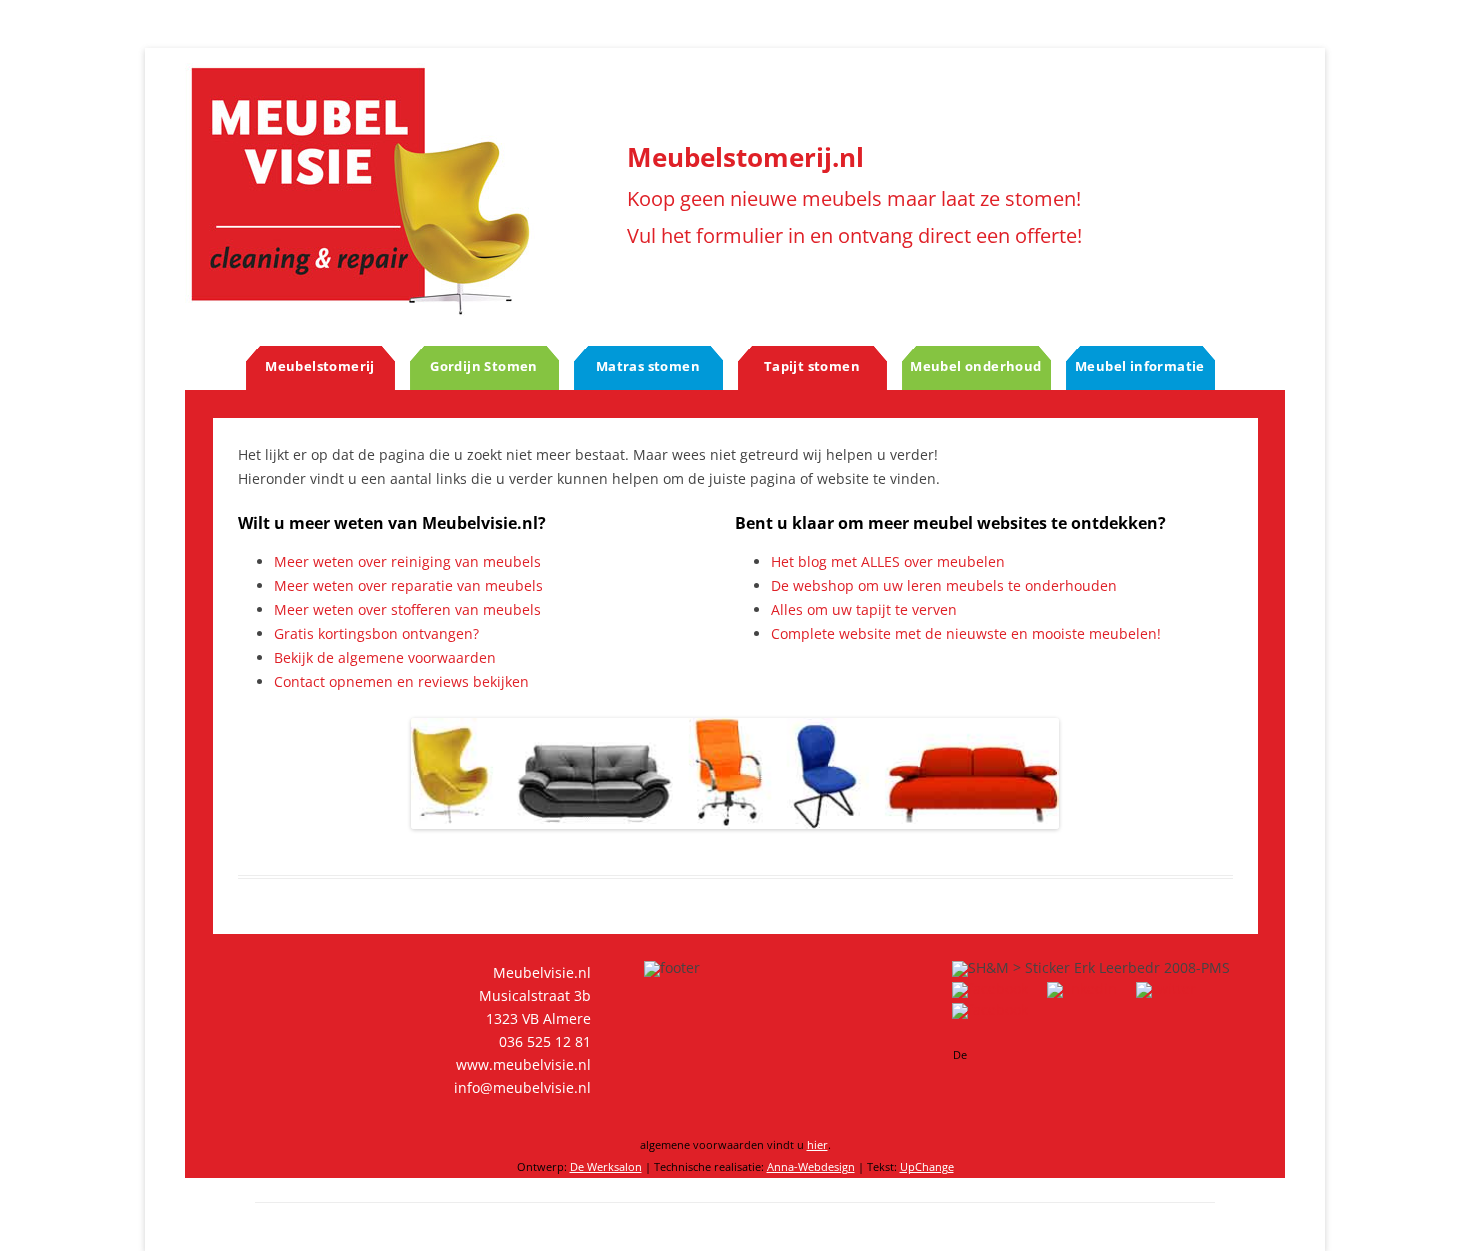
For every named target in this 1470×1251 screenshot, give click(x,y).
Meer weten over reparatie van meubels (408, 585)
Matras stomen (648, 366)
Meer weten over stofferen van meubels (407, 609)
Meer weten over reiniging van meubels (407, 561)
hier (817, 1144)
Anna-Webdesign (811, 1166)
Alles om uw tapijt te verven (864, 609)
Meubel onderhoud (975, 366)
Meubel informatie (1140, 366)
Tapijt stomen (812, 366)
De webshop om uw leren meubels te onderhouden (944, 585)
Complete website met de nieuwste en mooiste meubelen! (966, 633)
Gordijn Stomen (484, 366)
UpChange (927, 1166)
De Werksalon (606, 1166)
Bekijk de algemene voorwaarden (385, 657)
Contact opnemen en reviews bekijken (401, 681)
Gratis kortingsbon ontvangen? (376, 633)
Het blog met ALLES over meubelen (888, 561)
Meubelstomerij (320, 366)
